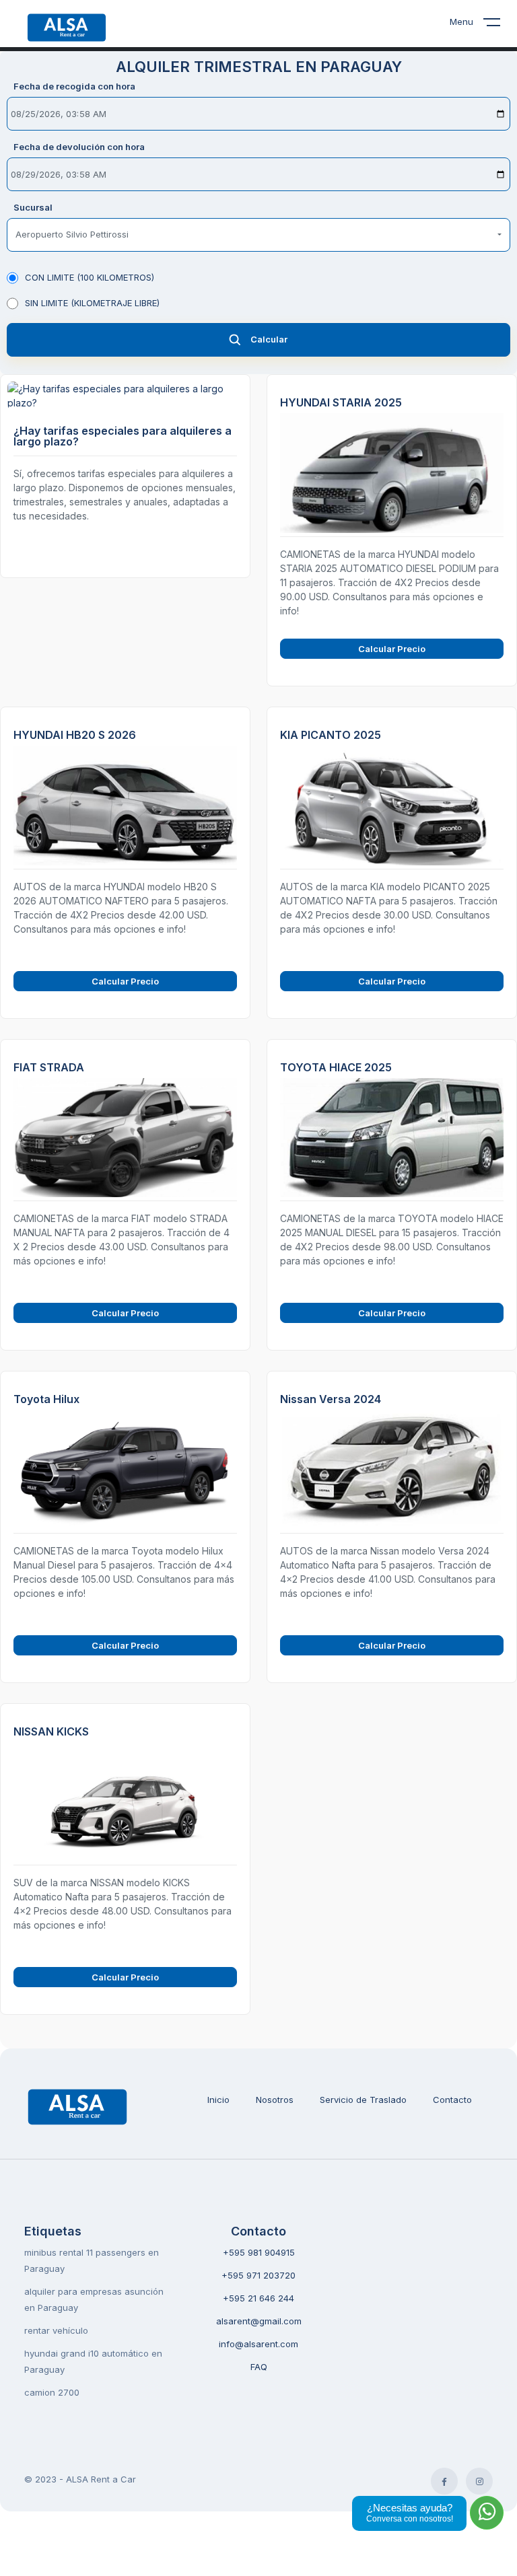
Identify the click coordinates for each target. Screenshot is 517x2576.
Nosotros (275, 2100)
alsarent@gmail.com (259, 2321)
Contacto (452, 2100)
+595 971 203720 (258, 2275)
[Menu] (500, 25)
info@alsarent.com (258, 2344)
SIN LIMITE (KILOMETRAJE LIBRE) (92, 303)
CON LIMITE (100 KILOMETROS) (90, 277)
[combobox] (258, 235)
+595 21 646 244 (258, 2298)
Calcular (269, 339)
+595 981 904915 (259, 2252)
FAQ (259, 2367)
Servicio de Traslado (363, 2100)
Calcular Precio (392, 649)
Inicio (218, 2100)
